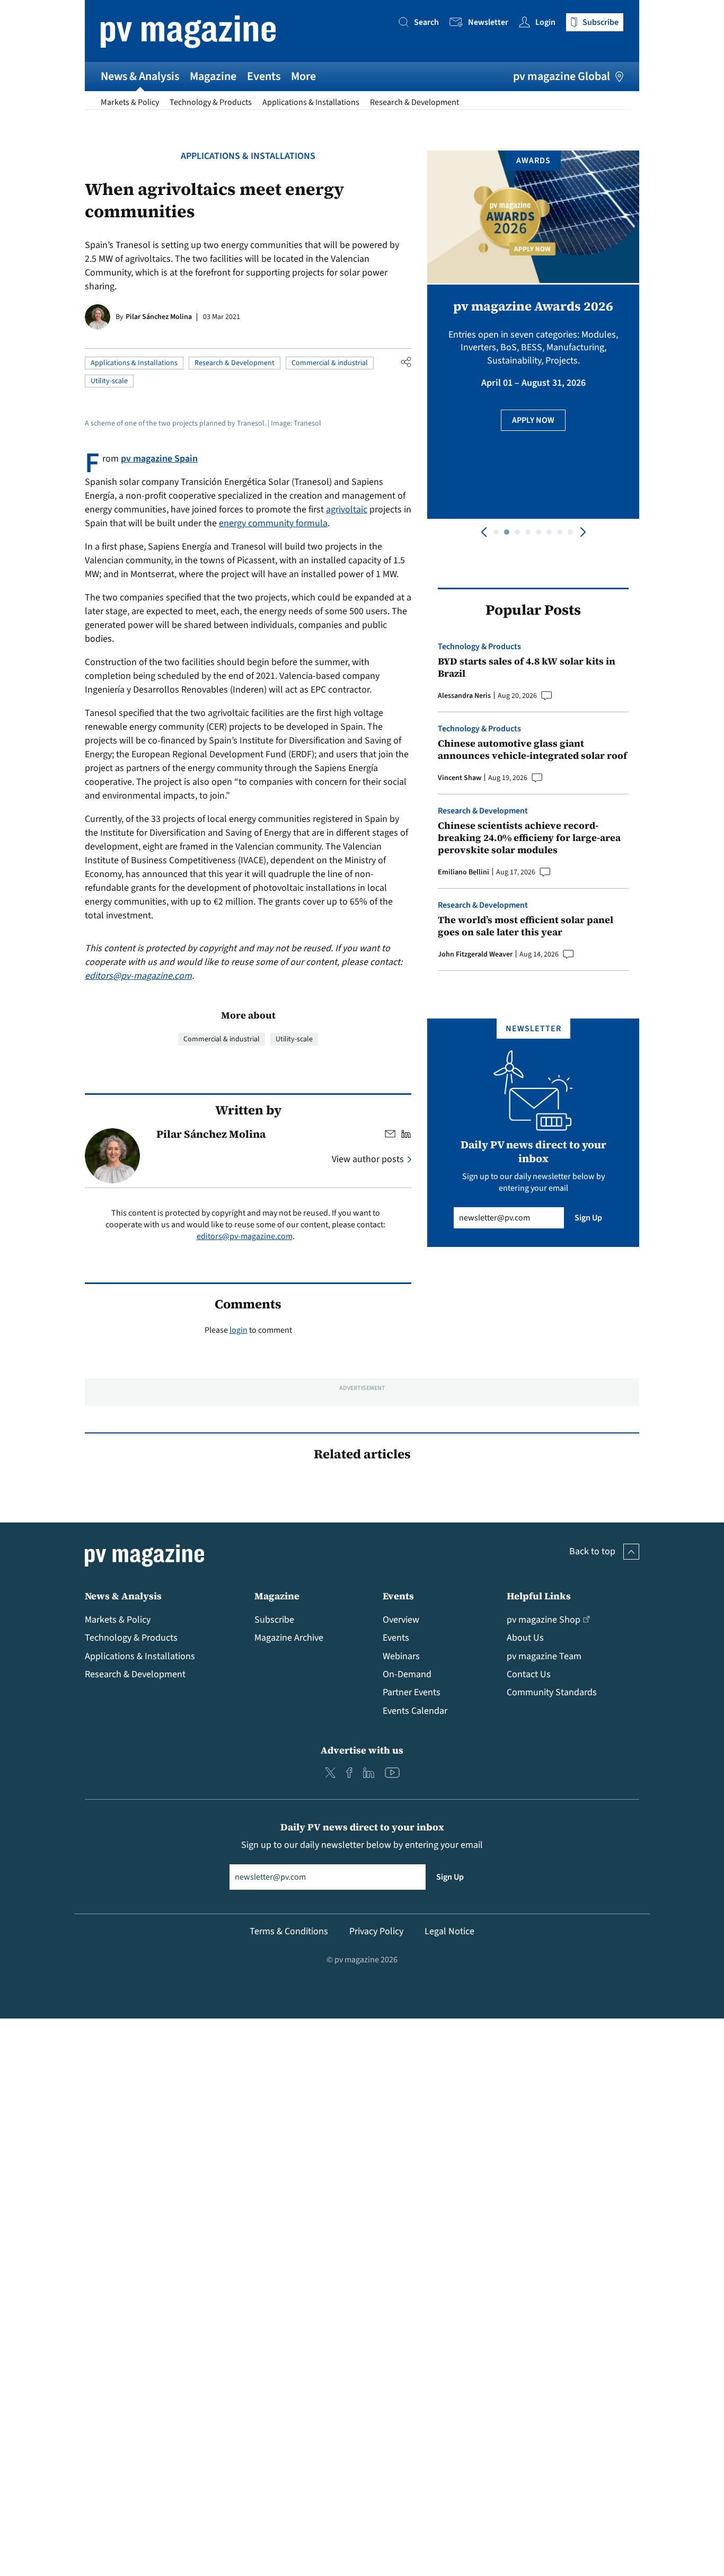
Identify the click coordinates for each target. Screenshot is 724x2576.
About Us (525, 1638)
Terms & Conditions (289, 1931)
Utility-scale (109, 381)
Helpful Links (539, 1596)
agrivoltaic (347, 510)
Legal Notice (449, 1931)
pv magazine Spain (159, 459)
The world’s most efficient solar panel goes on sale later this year (526, 926)
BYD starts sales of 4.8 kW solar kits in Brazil (527, 667)
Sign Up (588, 1218)
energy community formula (273, 523)
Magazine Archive (289, 1638)
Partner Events (412, 1692)
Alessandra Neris (464, 696)
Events (264, 76)
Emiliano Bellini (463, 872)
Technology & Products (211, 102)
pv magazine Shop (544, 1620)
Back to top (592, 1551)
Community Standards (552, 1692)
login (239, 1330)
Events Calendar (415, 1711)
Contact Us (529, 1674)
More (303, 76)
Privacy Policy (376, 1931)
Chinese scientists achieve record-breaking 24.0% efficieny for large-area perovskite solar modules (529, 838)
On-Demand (407, 1674)
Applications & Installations (311, 102)
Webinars (401, 1656)
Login (545, 22)
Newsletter (488, 22)
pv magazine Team (544, 1656)
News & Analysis (140, 76)
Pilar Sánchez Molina (159, 317)
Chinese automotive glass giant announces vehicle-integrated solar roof (532, 750)
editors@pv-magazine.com (138, 976)
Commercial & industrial (330, 363)
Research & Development (414, 102)
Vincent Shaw (460, 778)
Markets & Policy (130, 102)
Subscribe (274, 1620)
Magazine (213, 76)
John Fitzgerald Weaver (475, 954)
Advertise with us (362, 1750)
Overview (401, 1620)
